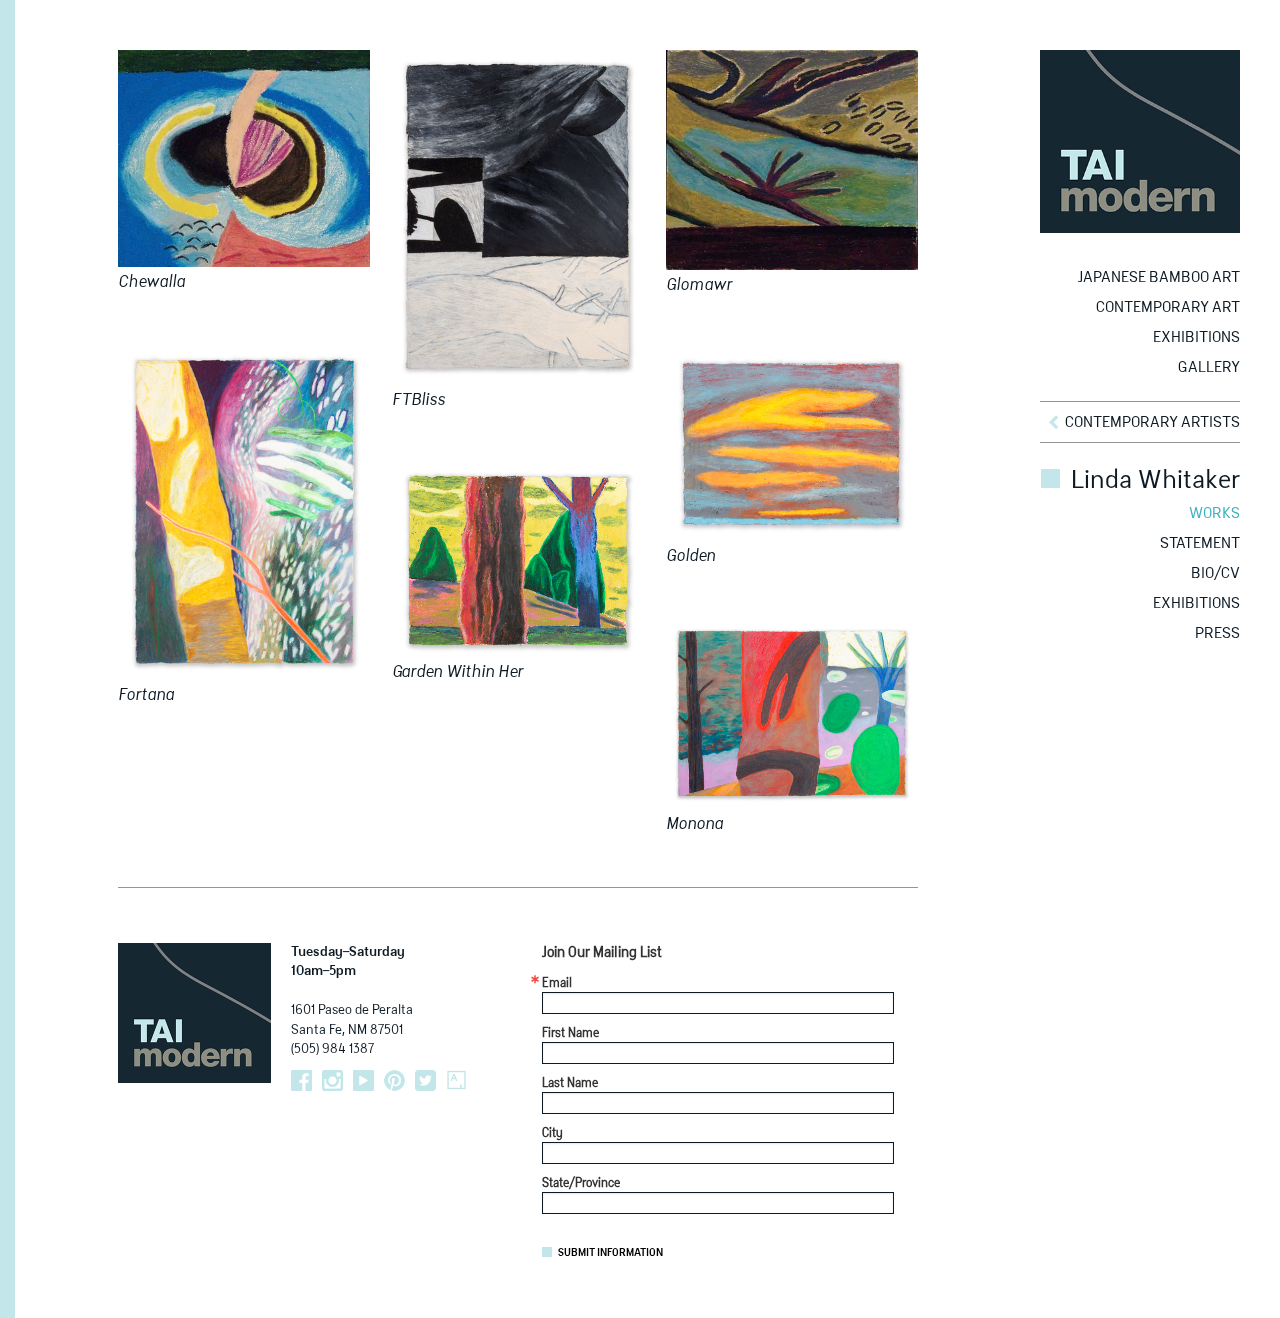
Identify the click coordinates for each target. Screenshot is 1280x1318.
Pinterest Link (394, 1080)
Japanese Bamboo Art (1159, 277)
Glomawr (699, 286)
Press (1217, 633)
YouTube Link (363, 1080)
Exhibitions (1196, 337)
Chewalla (151, 283)
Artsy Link (456, 1080)
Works (1214, 513)
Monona (694, 825)
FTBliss (418, 401)
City (552, 1134)
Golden (690, 557)
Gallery (1209, 367)
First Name (570, 1034)
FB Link (301, 1080)
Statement (1200, 543)
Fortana (146, 696)
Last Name (570, 1084)
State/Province (581, 1184)
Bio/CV (1215, 573)
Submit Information (610, 1253)
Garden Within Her (457, 673)
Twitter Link (425, 1080)
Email (557, 984)
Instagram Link (332, 1080)
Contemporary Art (1168, 307)
